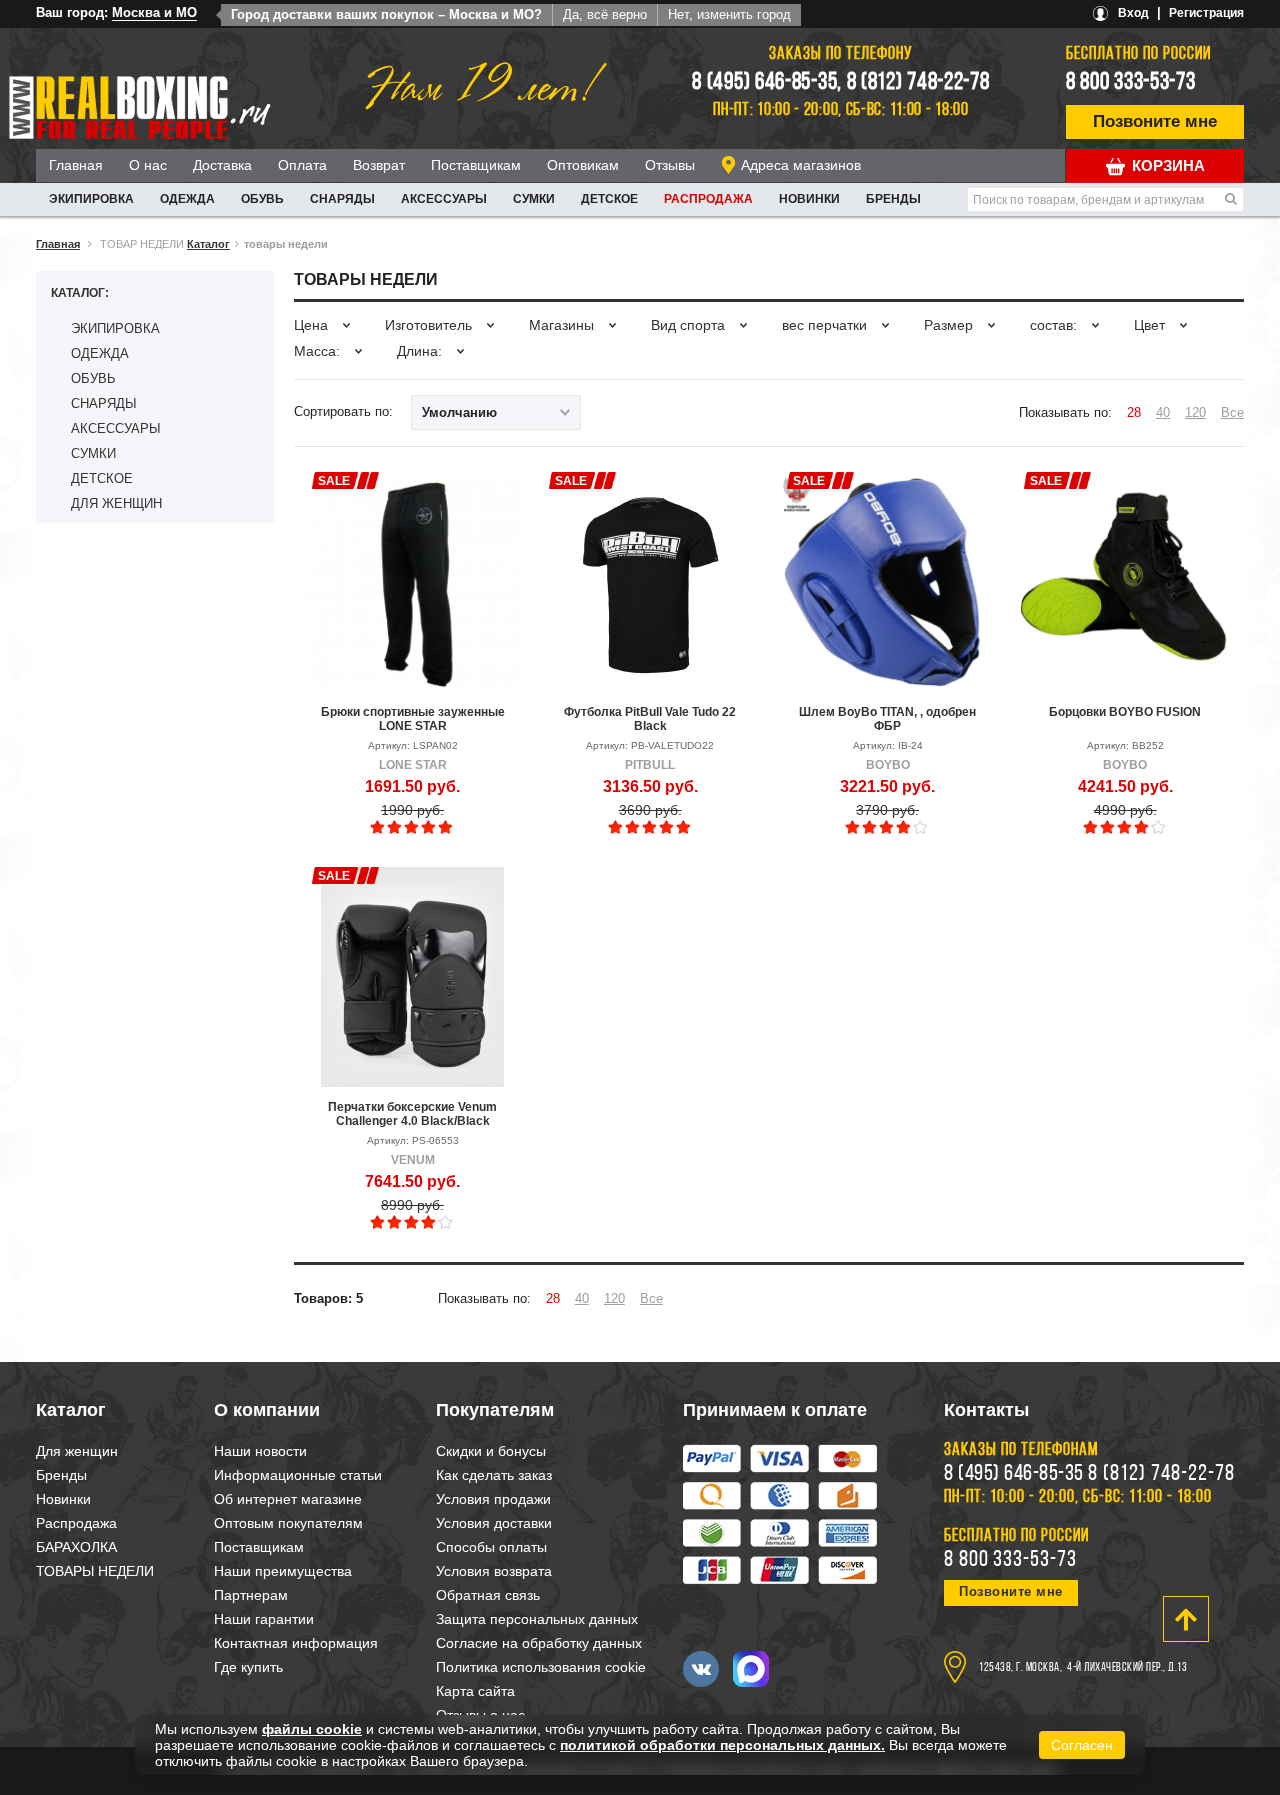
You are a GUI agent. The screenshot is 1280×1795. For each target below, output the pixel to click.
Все (1232, 412)
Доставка (222, 165)
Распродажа (708, 199)
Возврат (379, 165)
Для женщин (77, 1451)
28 (1134, 412)
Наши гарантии (264, 1619)
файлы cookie (312, 1729)
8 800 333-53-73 (1131, 83)
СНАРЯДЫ (342, 199)
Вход (1133, 13)
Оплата (302, 165)
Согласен (1082, 1745)
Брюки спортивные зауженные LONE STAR (413, 719)
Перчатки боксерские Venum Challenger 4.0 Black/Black (412, 1114)
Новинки (809, 199)
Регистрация (1206, 13)
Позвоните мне (1155, 121)
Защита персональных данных (537, 1619)
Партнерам (251, 1595)
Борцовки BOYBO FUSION (1125, 712)
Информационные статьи (298, 1475)
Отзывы (670, 165)
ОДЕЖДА (187, 199)
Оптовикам (583, 165)
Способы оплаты (491, 1547)
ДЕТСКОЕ (609, 199)
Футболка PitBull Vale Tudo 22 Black (650, 719)
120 (1195, 412)
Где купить (248, 1667)
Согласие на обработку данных (539, 1643)
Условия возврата (494, 1571)
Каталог (208, 244)
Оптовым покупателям (288, 1523)
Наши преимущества (283, 1571)
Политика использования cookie (541, 1667)
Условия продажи (493, 1499)
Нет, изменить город (729, 14)
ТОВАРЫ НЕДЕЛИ (95, 1571)
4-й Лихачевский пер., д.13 (1127, 1668)
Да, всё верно (605, 14)
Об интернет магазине (288, 1499)
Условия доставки (494, 1523)
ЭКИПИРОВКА (91, 199)
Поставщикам (476, 165)
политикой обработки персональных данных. (722, 1745)
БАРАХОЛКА (76, 1547)
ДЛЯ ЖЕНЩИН (116, 503)
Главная (76, 165)
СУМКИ (534, 199)
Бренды (893, 199)
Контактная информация (296, 1643)
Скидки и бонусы (491, 1451)
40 (1163, 412)
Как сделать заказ (494, 1475)
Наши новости (260, 1451)
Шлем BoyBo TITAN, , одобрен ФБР (887, 719)
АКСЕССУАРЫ (444, 199)
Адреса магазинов (801, 165)
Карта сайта (475, 1691)
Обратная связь (488, 1595)
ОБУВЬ (262, 199)
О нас (148, 165)
